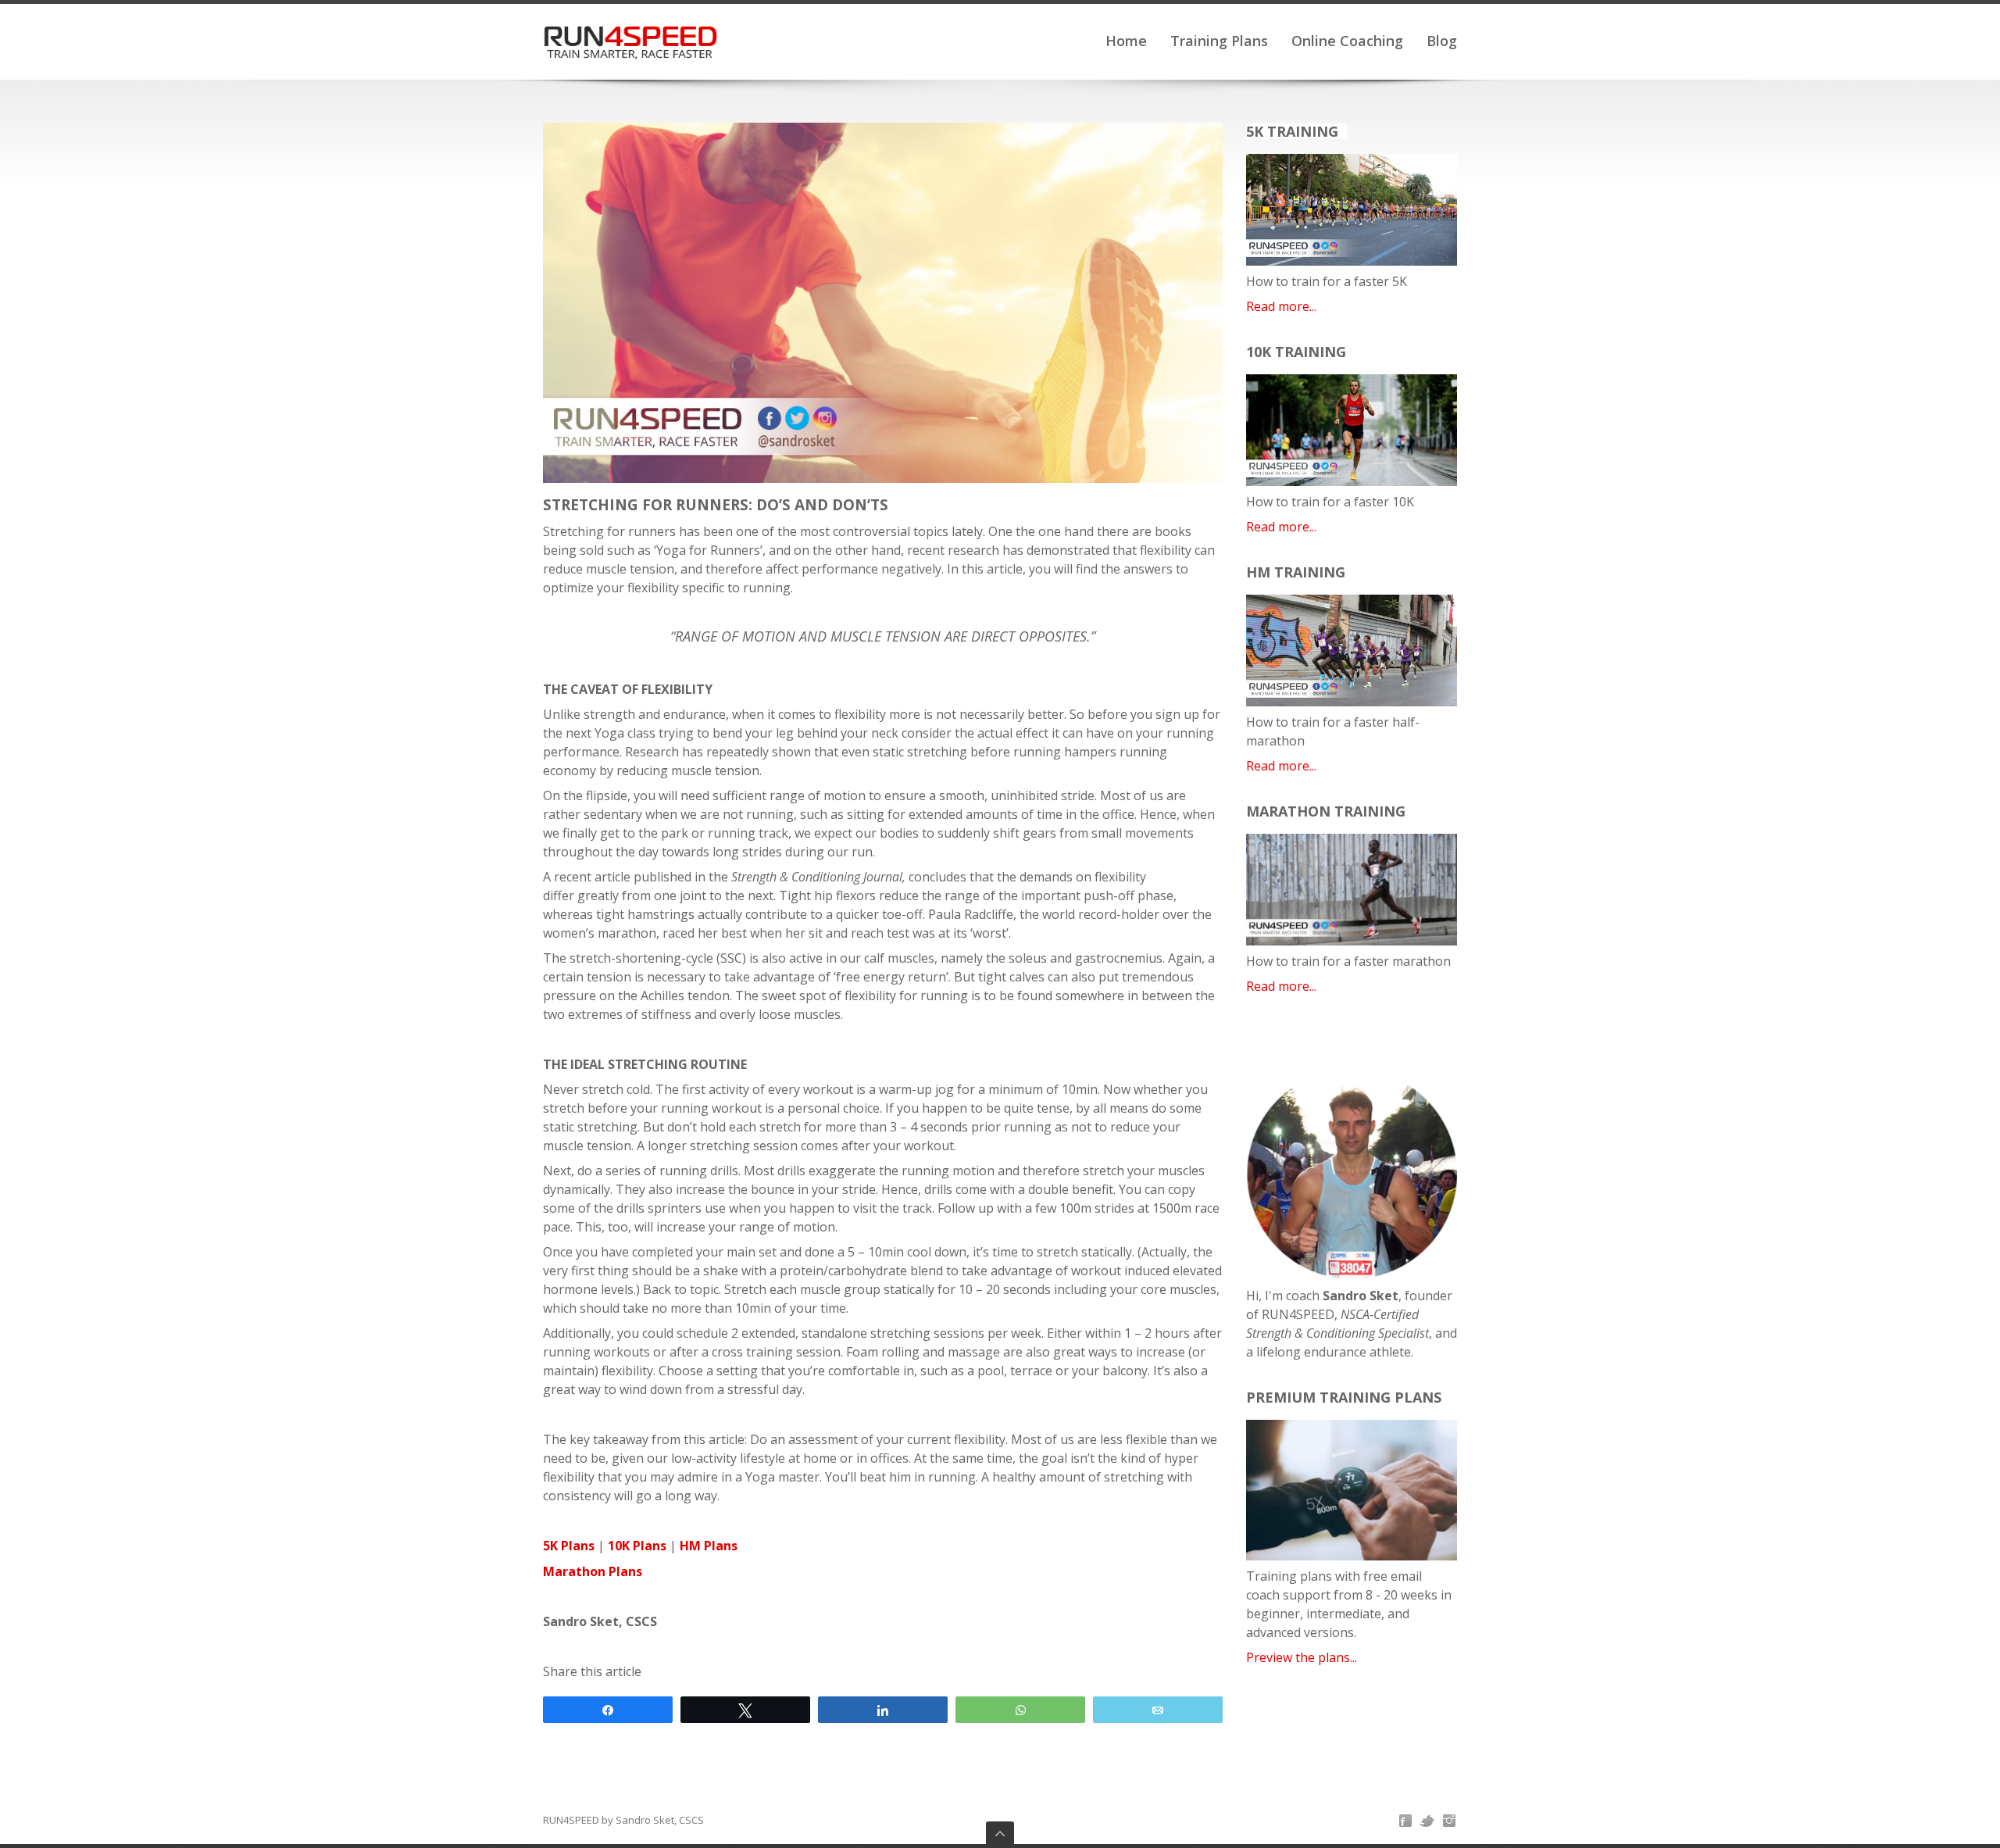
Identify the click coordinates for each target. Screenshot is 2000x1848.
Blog (1442, 41)
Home (1126, 41)
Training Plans (1219, 41)
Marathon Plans (593, 1571)
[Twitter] (1427, 1821)
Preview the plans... (1302, 1657)
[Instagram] (1449, 1821)
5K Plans (569, 1546)
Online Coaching (1347, 41)
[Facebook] (1405, 1821)
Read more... (1281, 306)
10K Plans (637, 1546)
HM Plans (709, 1546)
